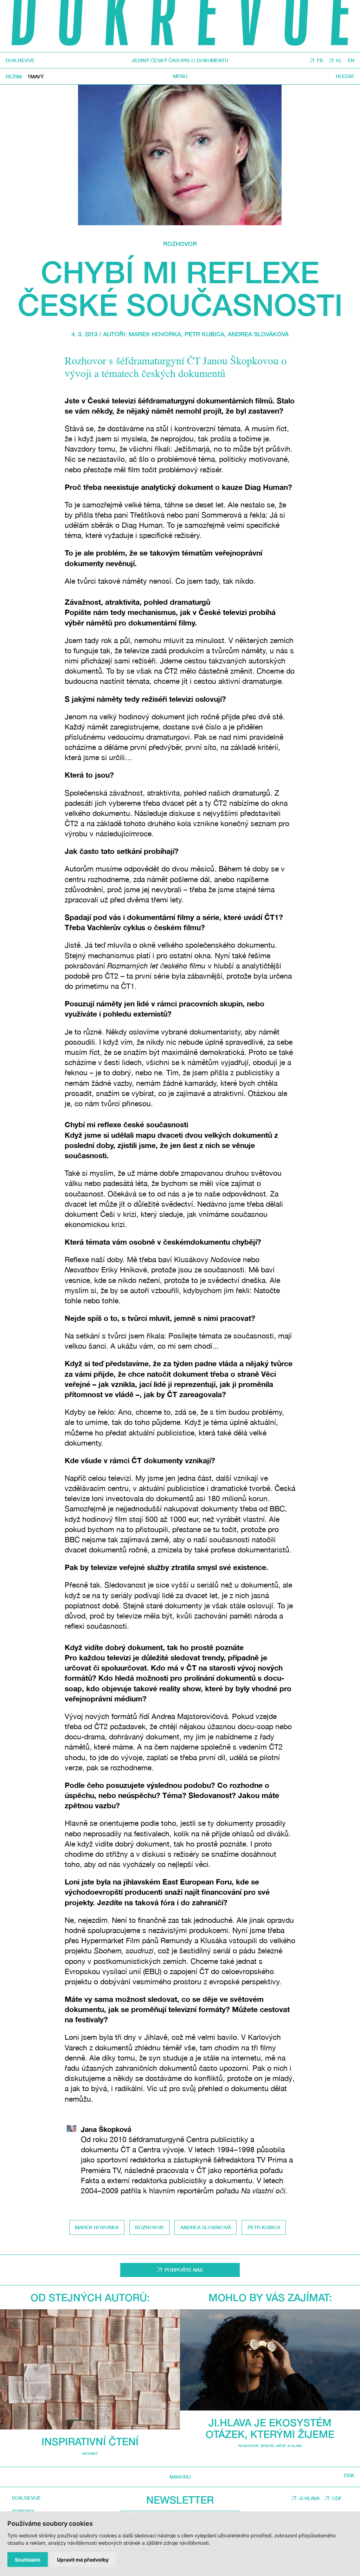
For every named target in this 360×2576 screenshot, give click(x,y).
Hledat (345, 76)
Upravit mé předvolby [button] (83, 2560)
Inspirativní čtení (90, 2441)
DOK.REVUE (20, 60)
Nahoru (180, 2477)
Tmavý (36, 76)
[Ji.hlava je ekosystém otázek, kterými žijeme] (270, 2360)
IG (339, 60)
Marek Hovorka (155, 334)
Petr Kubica (204, 334)
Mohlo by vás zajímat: (270, 2297)
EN (351, 60)
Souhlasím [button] (28, 2560)
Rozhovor (180, 244)
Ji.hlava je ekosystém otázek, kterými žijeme (270, 2428)
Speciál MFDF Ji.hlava (281, 2446)
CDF (337, 2498)
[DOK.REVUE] (180, 26)
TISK (349, 2476)
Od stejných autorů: (90, 2297)
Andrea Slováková (258, 334)
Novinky (90, 2453)
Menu (180, 76)
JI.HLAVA (309, 2498)
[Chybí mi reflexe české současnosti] (180, 155)
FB (320, 60)
